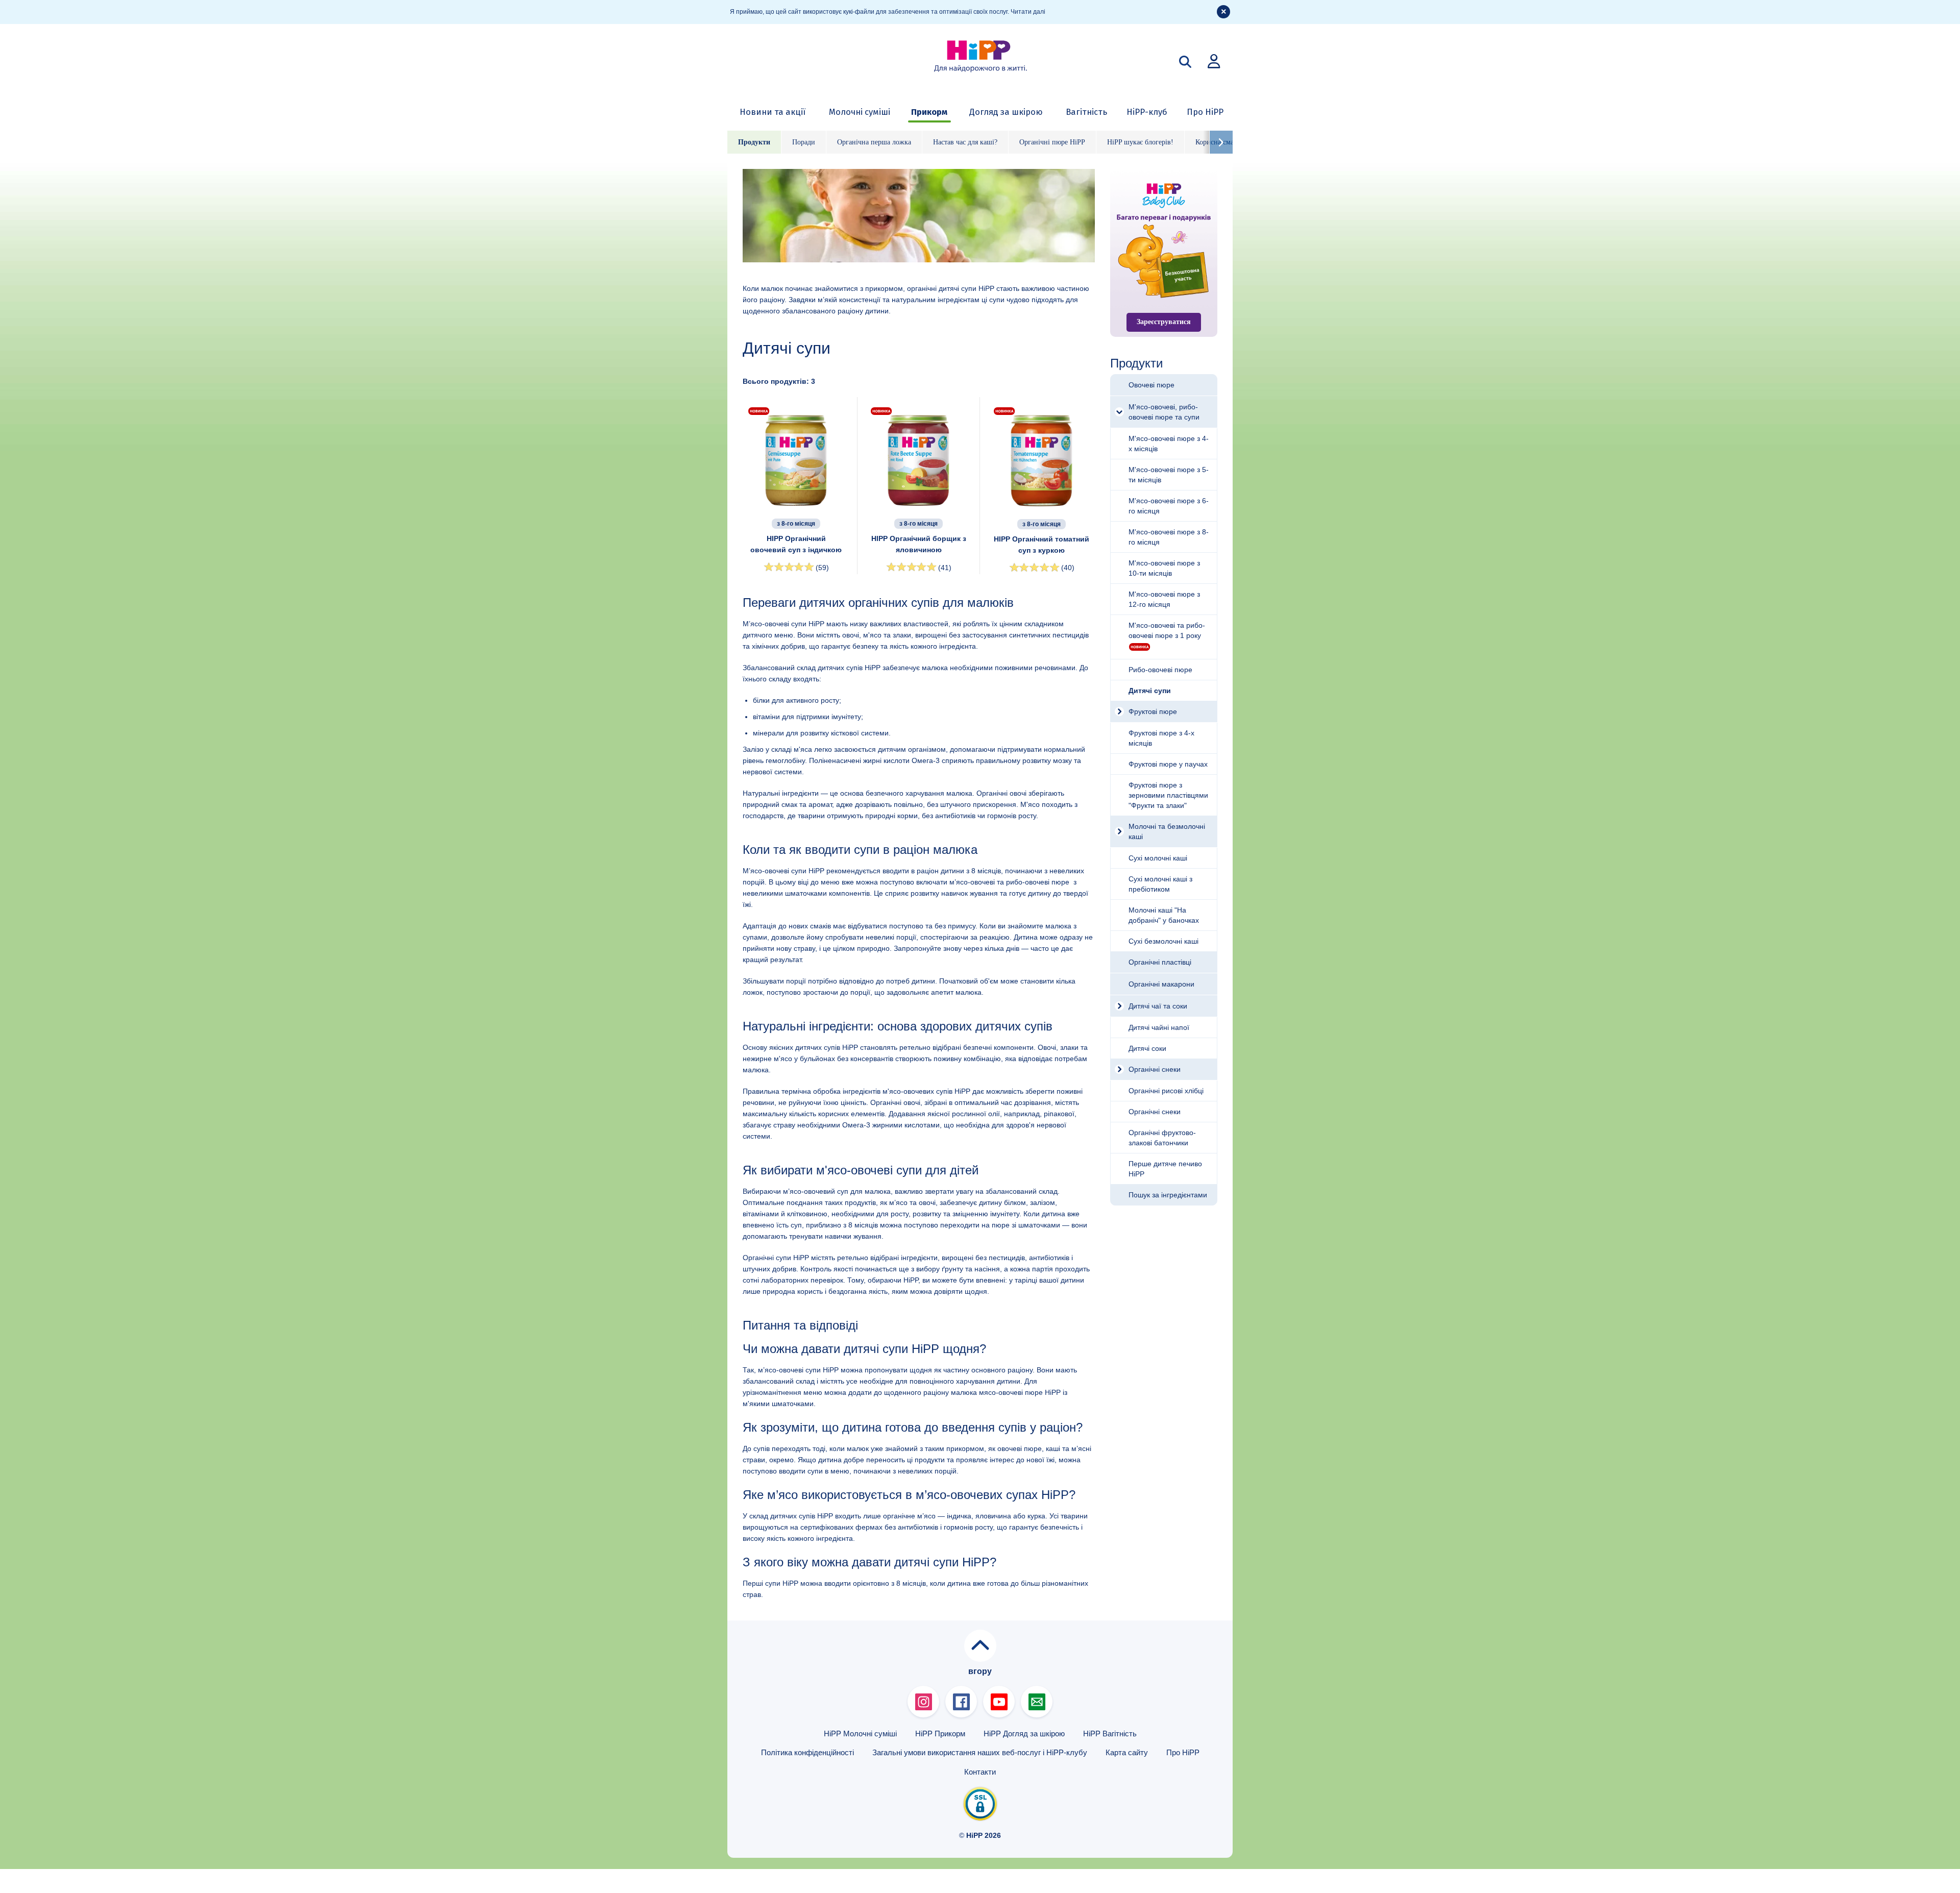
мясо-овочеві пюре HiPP (1020, 1392)
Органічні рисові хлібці (1166, 1091)
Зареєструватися (1164, 322)
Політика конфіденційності (807, 1752)
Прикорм (929, 112)
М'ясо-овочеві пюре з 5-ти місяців (1169, 475)
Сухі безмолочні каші (1163, 941)
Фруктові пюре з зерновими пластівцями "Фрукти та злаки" (1168, 795)
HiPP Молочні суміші (860, 1734)
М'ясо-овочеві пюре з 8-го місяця (1169, 537)
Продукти (754, 142)
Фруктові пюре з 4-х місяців (1161, 738)
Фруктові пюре (1153, 711)
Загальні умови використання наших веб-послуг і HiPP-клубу (980, 1752)
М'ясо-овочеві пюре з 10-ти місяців (1164, 568)
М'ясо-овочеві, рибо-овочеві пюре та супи (1164, 412)
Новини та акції (773, 112)
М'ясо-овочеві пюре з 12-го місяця (1164, 599)
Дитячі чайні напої (1159, 1027)
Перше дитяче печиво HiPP (1165, 1169)
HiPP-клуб (1147, 112)
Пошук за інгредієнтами (1168, 1195)
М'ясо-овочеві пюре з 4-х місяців (1169, 444)
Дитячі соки (1147, 1048)
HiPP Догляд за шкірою (1024, 1734)
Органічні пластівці (1160, 962)
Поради (804, 142)
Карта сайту (1127, 1752)
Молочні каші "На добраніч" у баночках (1164, 915)
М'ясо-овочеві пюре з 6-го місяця (1169, 506)
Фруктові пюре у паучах (1168, 764)
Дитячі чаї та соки (1158, 1006)
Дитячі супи (1150, 691)
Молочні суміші (860, 112)
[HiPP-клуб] (1214, 61)
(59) (822, 568)
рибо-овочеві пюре (1039, 882)
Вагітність (1086, 112)
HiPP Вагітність (1110, 1734)
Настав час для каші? (965, 142)
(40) (1068, 568)
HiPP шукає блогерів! (1140, 142)
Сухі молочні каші (1158, 858)
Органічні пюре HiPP (1052, 142)
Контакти (980, 1772)
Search (1185, 62)
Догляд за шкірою (1006, 112)
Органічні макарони (1161, 984)
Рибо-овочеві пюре (1160, 670)
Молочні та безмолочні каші (1167, 831)
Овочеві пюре (1151, 385)
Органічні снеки (1155, 1069)
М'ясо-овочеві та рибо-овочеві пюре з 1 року (1167, 630)
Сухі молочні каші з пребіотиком (1160, 884)
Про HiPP (1205, 112)
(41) (945, 568)
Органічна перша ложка (874, 142)
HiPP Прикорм (940, 1734)
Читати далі (1028, 12)
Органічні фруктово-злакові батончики (1162, 1138)
